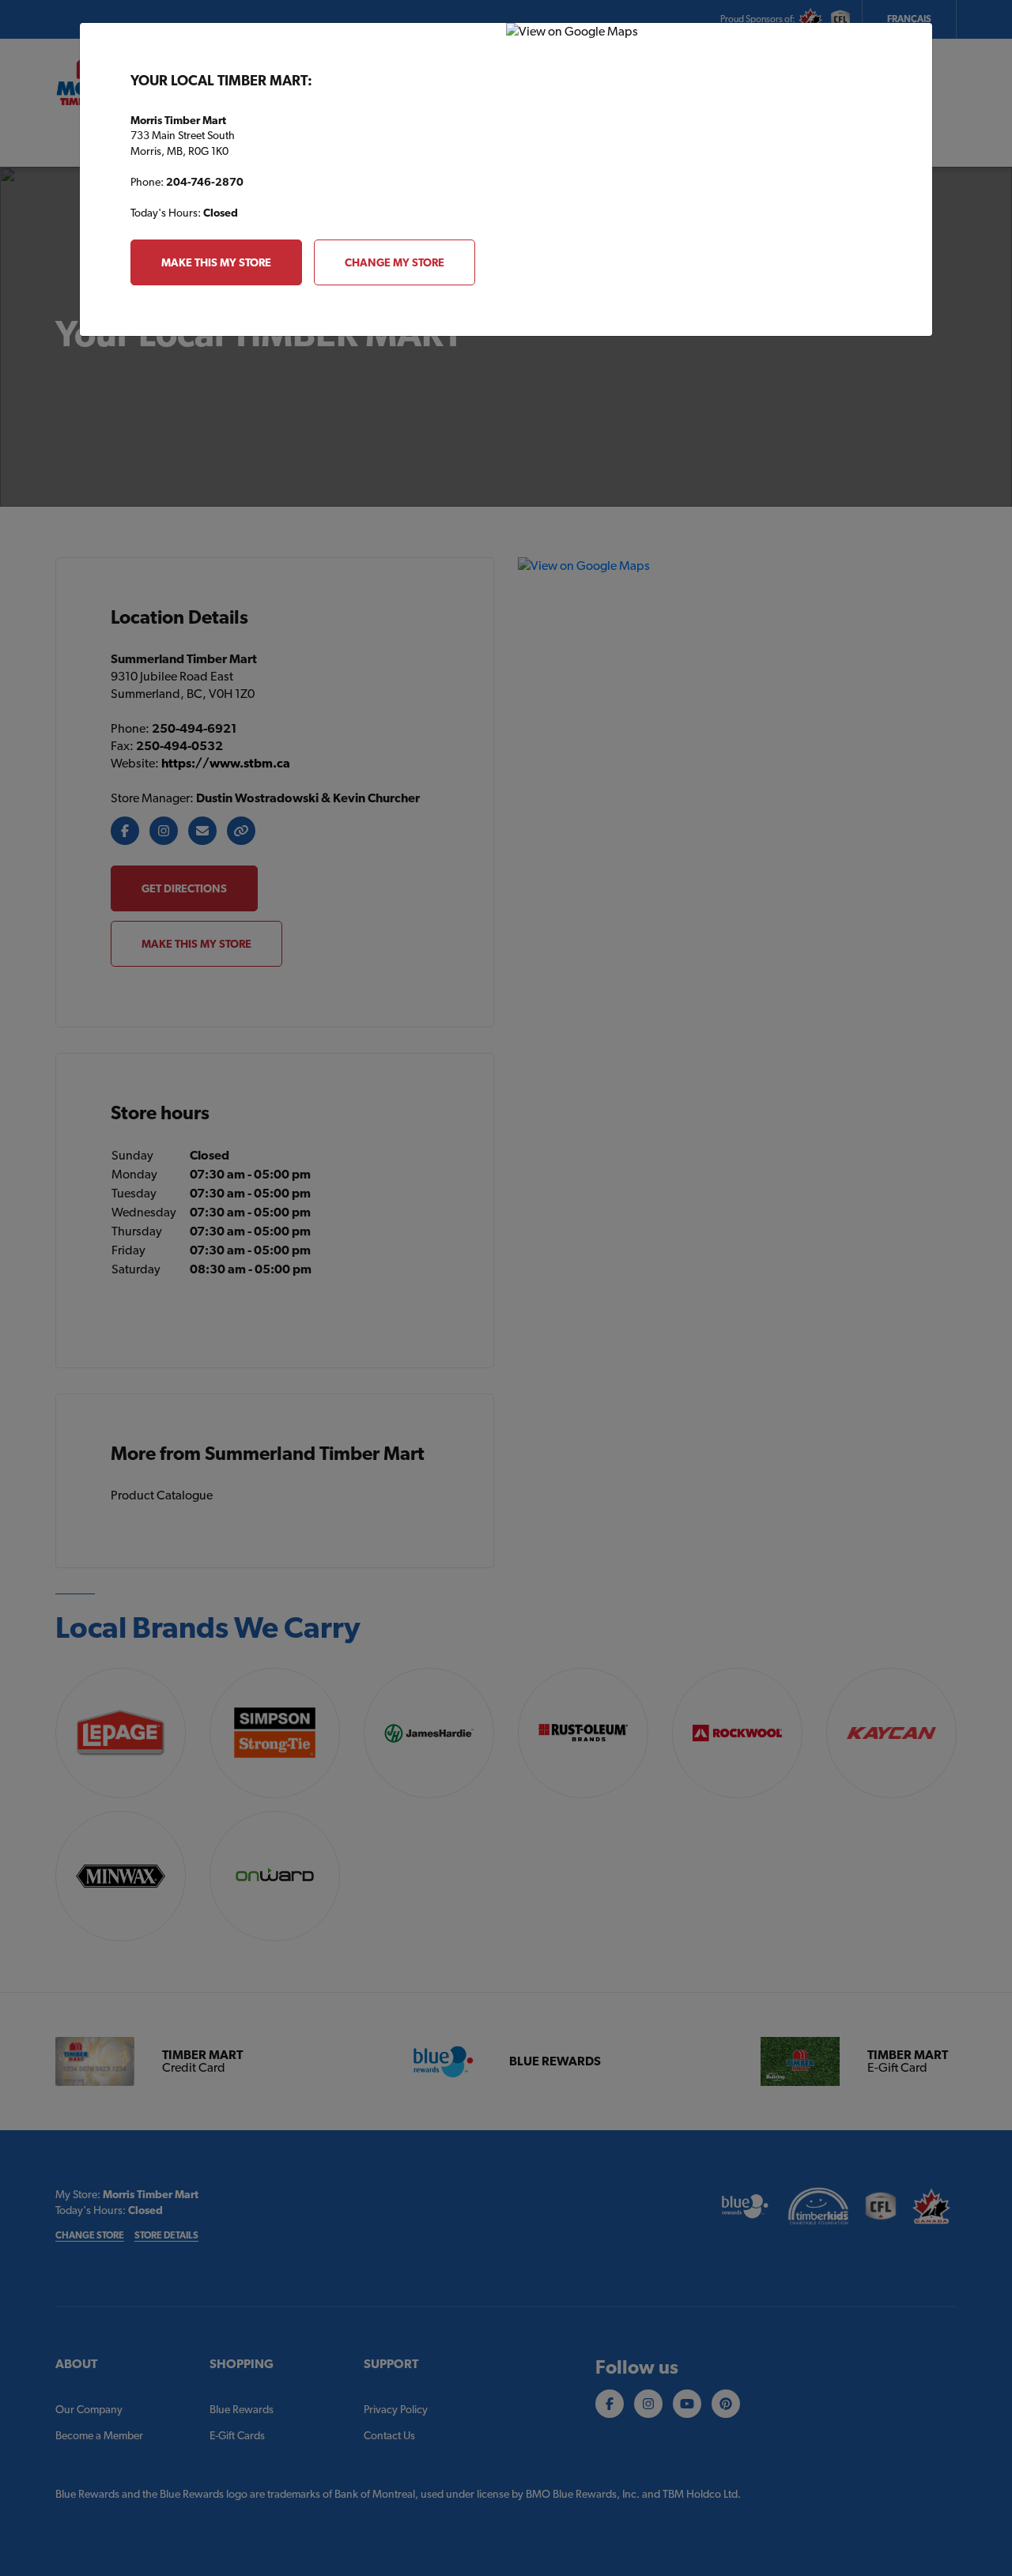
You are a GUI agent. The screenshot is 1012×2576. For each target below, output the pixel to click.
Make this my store (216, 262)
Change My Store (395, 262)
